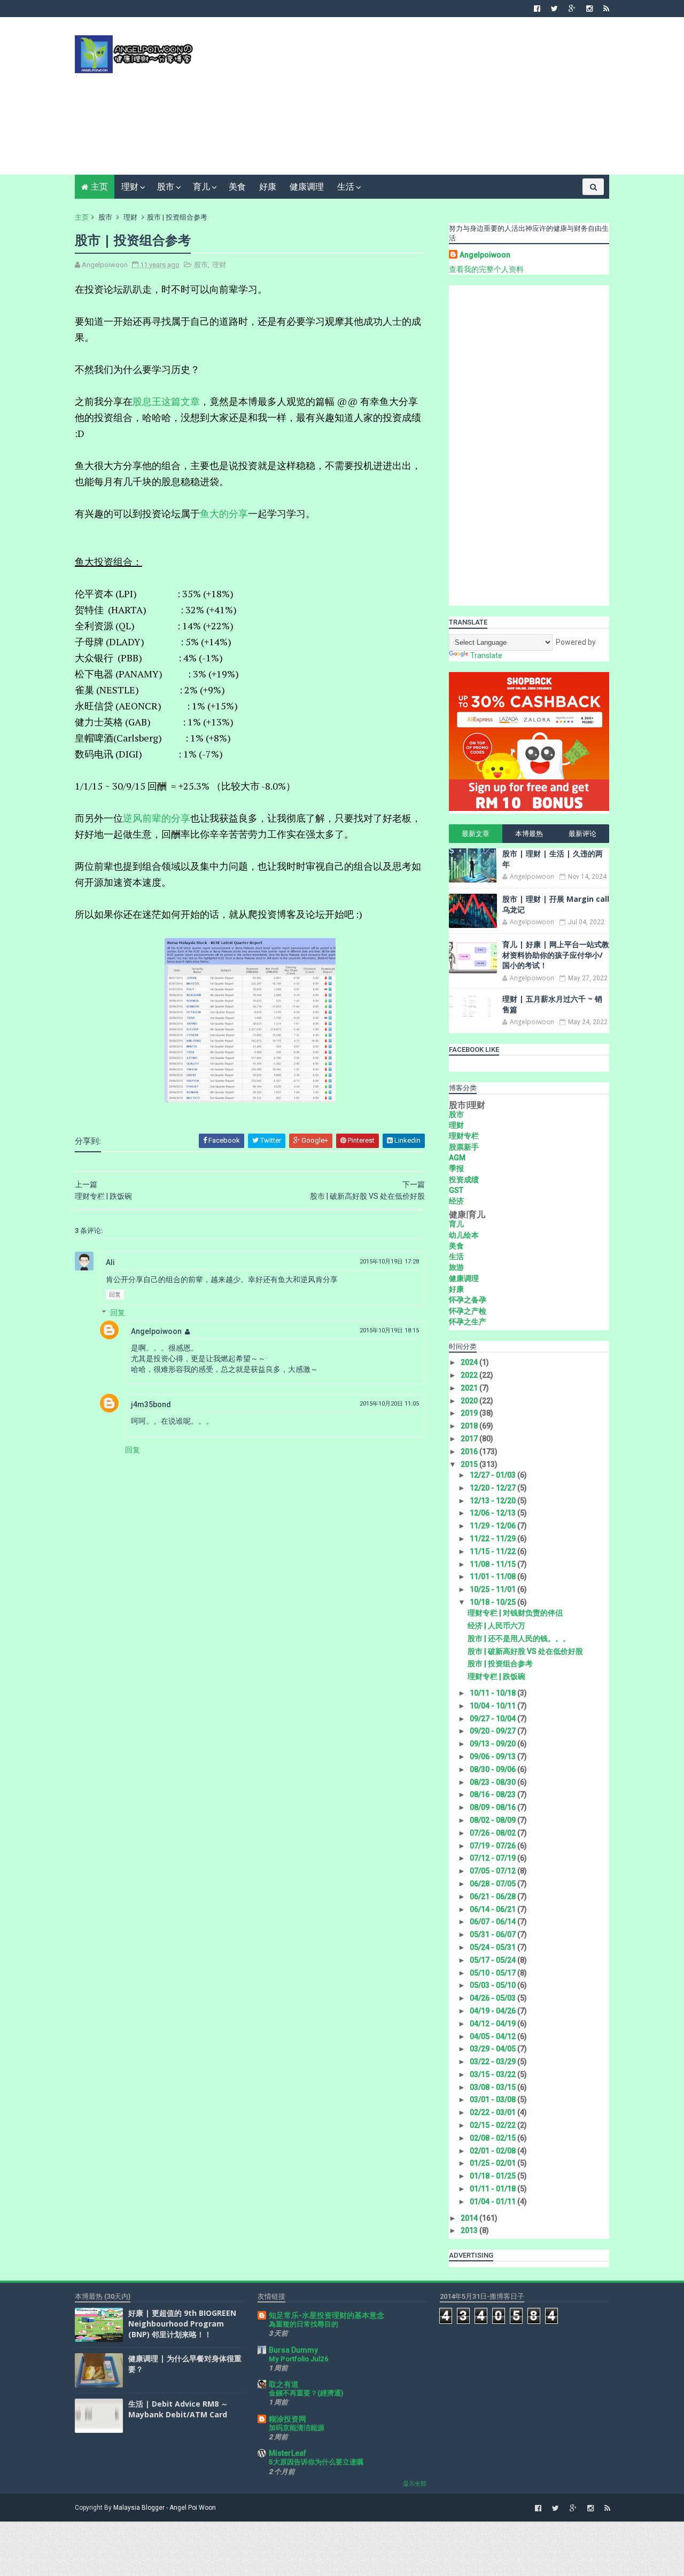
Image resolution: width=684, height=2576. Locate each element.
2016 (470, 1451)
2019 (470, 1413)
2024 (470, 1362)
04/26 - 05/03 (493, 1998)
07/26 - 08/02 (493, 1833)
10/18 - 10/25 (493, 1602)
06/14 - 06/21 (493, 1909)
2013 (470, 2230)
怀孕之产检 (468, 1311)
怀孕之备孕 (468, 1300)
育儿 (201, 187)
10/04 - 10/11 (493, 1706)
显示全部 (415, 2484)
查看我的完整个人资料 (486, 269)
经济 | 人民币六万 (496, 1626)
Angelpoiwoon (156, 1331)
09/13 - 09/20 (493, 1744)
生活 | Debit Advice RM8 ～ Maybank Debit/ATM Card (178, 2409)
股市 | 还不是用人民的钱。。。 (519, 1638)
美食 (237, 187)
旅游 (456, 1267)
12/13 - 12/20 (493, 1501)
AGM (457, 1158)
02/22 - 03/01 (493, 2112)
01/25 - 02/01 (493, 2163)
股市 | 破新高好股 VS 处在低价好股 (525, 1651)
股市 (166, 187)
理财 (130, 187)
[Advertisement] (414, 100)
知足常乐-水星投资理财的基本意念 (327, 2315)
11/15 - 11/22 (493, 1551)
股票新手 (464, 1147)
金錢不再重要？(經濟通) (306, 2393)
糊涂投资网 (287, 2419)
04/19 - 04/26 (493, 2011)
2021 (470, 1388)
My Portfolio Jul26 (299, 2359)
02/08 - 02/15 (493, 2138)
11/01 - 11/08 (493, 1576)
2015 (470, 1464)
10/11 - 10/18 (493, 1693)
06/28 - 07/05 (493, 1884)
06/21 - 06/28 (493, 1896)
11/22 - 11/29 (493, 1539)
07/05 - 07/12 (493, 1871)
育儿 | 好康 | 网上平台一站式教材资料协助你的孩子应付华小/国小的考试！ (556, 955)
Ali (110, 1262)
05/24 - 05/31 (493, 1947)
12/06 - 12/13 (493, 1513)
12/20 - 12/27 (493, 1488)
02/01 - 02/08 (493, 2151)
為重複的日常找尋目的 (304, 2324)
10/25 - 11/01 (493, 1589)
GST (456, 1190)
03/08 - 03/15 (493, 2087)
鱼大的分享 (224, 513)
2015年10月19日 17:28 (389, 1262)
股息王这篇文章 (166, 401)
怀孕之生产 (468, 1322)
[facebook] (537, 9)
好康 (268, 187)
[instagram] (589, 9)
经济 (456, 1201)
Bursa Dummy (293, 2350)
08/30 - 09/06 (493, 1769)
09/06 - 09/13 (493, 1757)
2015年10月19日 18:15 (389, 1330)
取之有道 (284, 2384)
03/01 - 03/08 (493, 2099)
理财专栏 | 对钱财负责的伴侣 (515, 1613)
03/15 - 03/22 (493, 2074)
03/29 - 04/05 (493, 2049)
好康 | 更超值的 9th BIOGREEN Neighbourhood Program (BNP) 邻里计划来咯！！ (182, 2323)
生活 (346, 187)
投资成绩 (464, 1180)
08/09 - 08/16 (493, 1807)
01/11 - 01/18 (493, 2189)
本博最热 (529, 834)
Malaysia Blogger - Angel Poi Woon (165, 2508)
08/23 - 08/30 (493, 1782)
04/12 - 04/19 (493, 2024)
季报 (456, 1168)
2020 (470, 1401)
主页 (99, 187)
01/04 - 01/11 (493, 2202)
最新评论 (582, 834)
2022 (470, 1375)
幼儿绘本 (464, 1235)
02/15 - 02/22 (493, 2125)
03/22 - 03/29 (493, 2062)
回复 (115, 1295)
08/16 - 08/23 (493, 1794)
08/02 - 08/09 (493, 1820)
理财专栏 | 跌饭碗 (496, 1676)
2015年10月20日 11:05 (389, 1404)
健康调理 (307, 187)
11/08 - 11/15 (493, 1564)
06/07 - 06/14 (493, 1922)
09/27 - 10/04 (493, 1719)
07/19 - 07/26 (493, 1846)
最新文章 (476, 834)
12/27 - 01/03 (493, 1475)
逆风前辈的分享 (157, 818)
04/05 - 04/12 (493, 2036)
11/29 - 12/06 (493, 1526)
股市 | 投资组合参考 (500, 1664)
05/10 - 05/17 (493, 1973)
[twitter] (554, 9)
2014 (470, 2218)
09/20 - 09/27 (493, 1731)
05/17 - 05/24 (493, 1960)
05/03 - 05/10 (493, 1985)
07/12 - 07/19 (493, 1858)
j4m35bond (151, 1404)
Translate (486, 655)
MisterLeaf (287, 2453)
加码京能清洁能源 (297, 2428)
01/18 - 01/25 (493, 2176)
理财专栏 (464, 1136)
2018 (470, 1426)
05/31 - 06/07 (493, 1934)
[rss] (606, 9)
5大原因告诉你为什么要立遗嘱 (316, 2462)
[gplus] (572, 9)
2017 (470, 1439)
